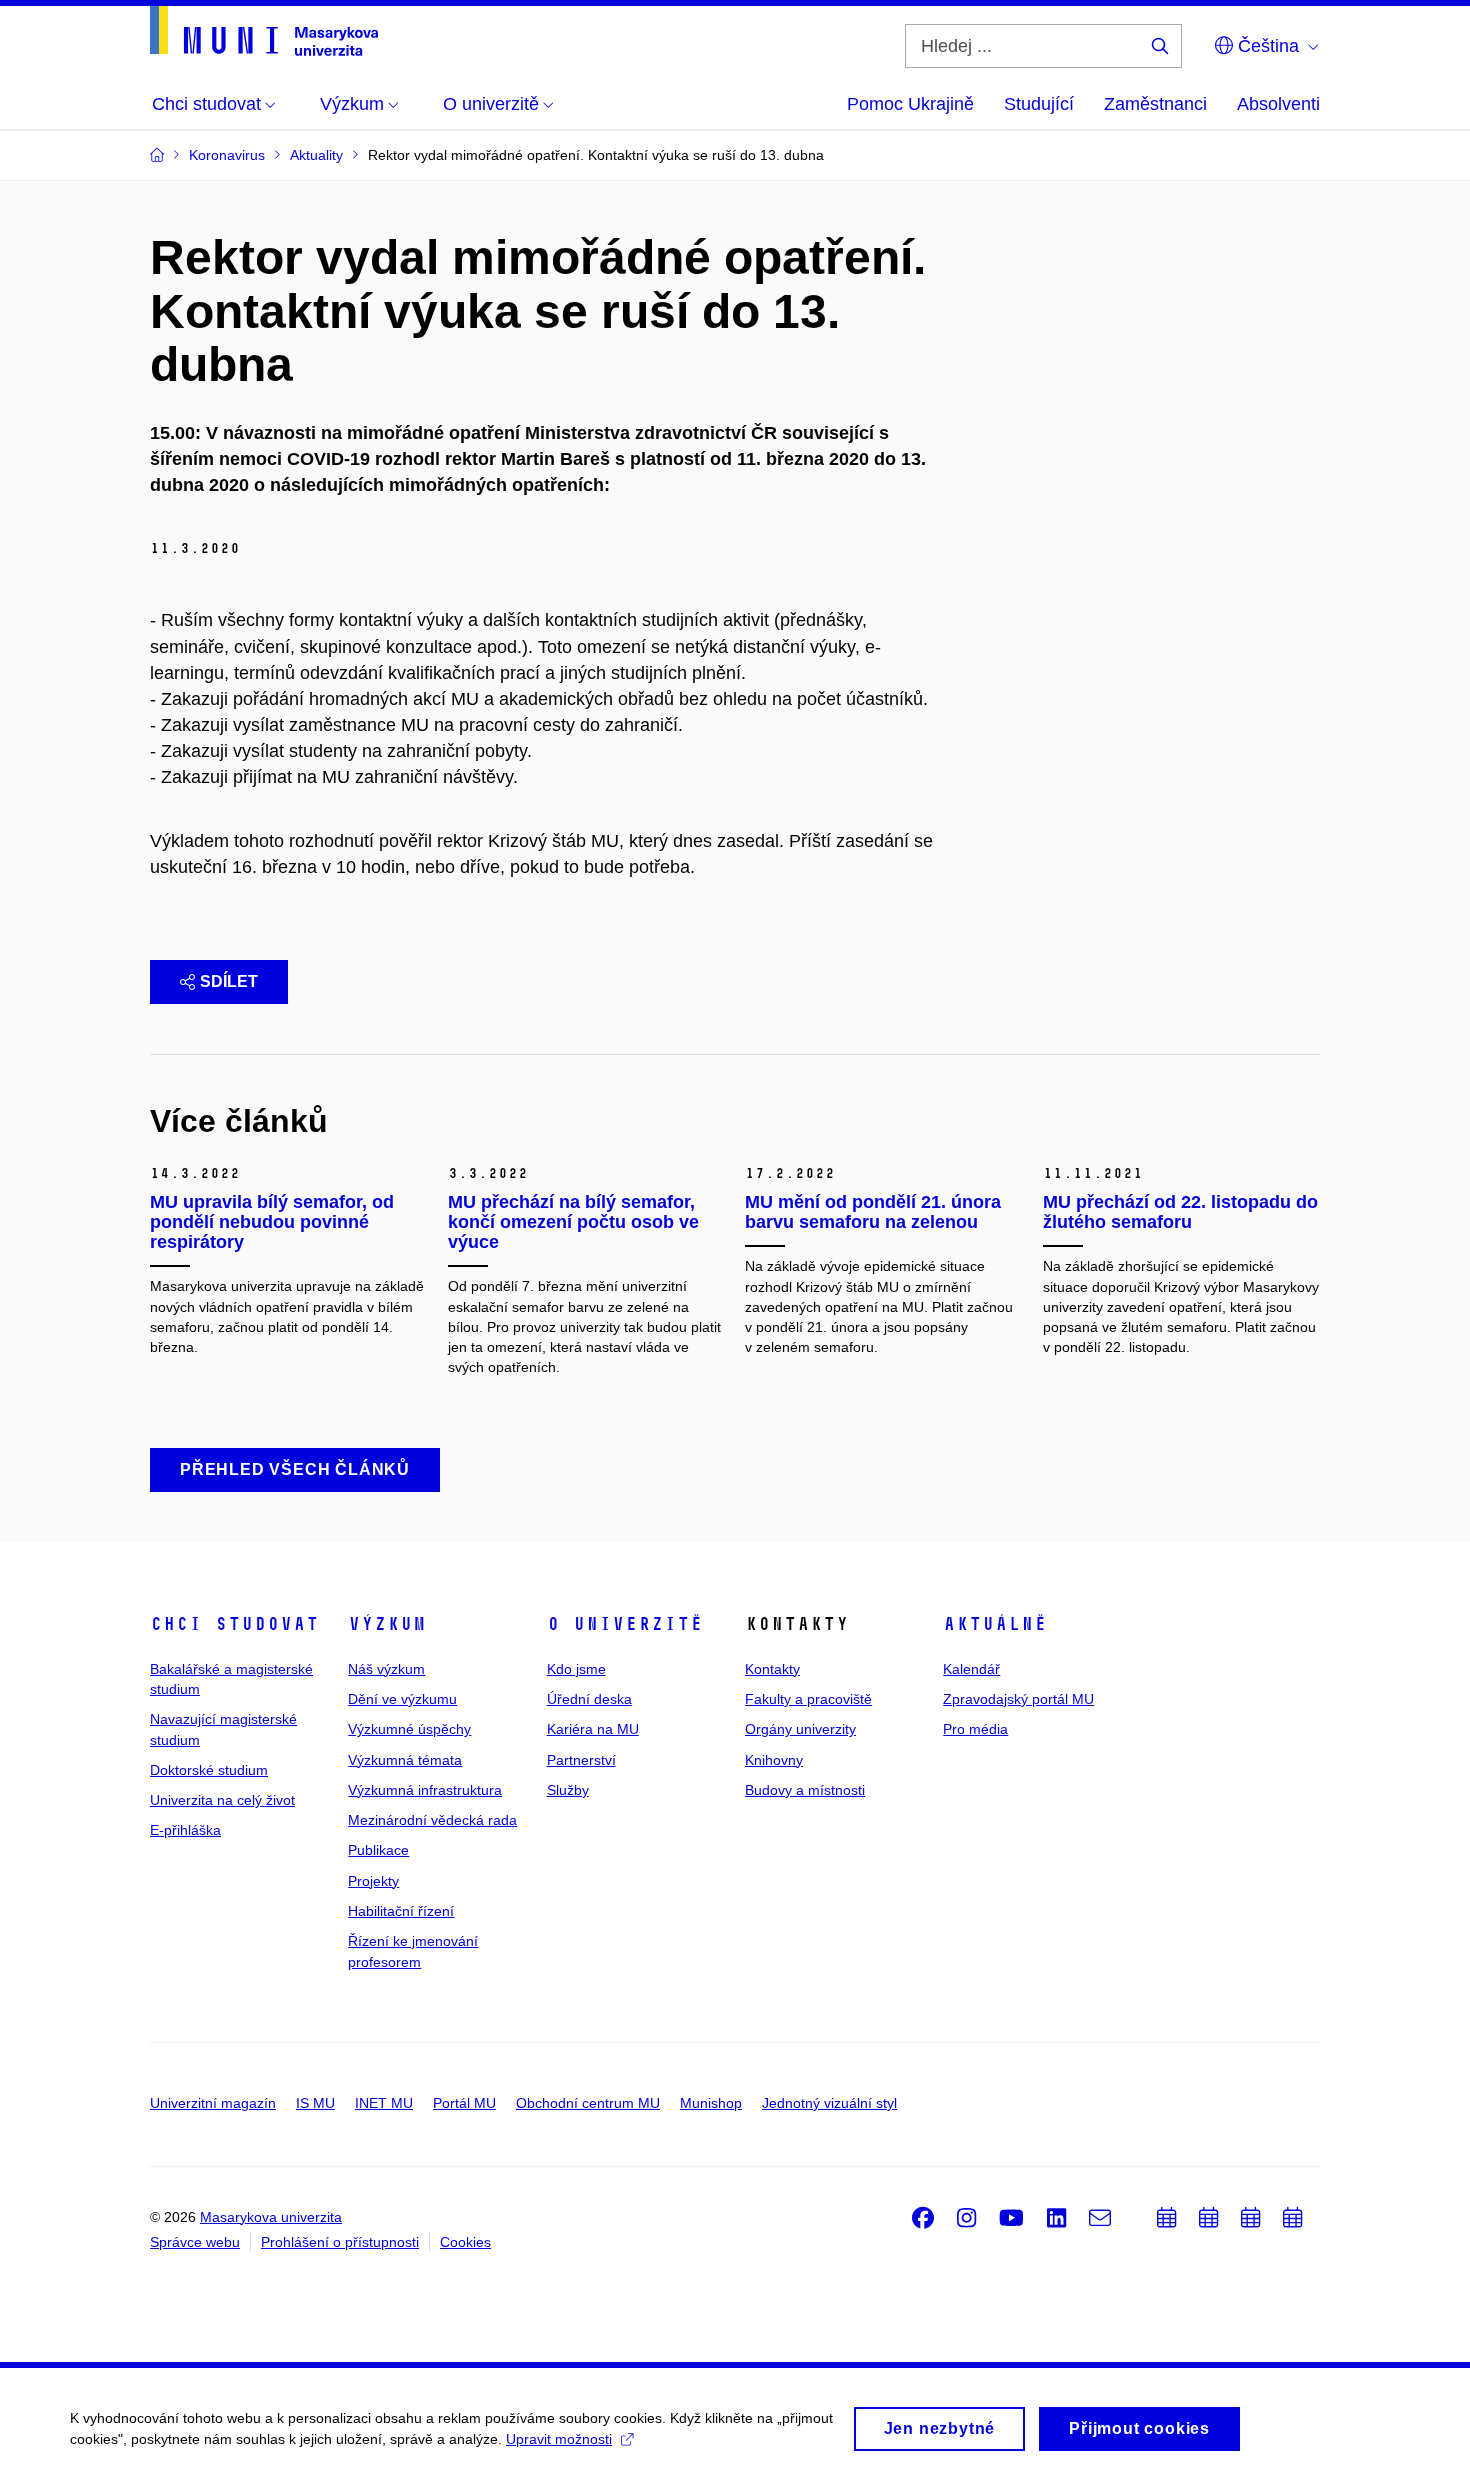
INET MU (384, 2103)
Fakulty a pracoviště (808, 1699)
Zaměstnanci (1155, 104)
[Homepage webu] (264, 31)
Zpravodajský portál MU (1018, 1699)
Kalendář (971, 1669)
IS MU (315, 2103)
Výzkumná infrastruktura (425, 1790)
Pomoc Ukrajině (910, 104)
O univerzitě (625, 1624)
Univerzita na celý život (222, 1800)
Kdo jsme (576, 1669)
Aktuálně (995, 1624)
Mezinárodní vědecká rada (432, 1820)
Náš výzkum (386, 1669)
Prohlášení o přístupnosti (340, 2242)
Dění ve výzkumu (402, 1699)
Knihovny (774, 1760)
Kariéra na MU (593, 1729)
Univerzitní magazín (213, 2103)
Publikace (378, 1850)
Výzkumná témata (405, 1760)
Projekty (373, 1881)
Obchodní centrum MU (588, 2103)
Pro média (975, 1729)
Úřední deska (589, 1699)
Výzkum (387, 1624)
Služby (568, 1790)
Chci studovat (234, 1624)
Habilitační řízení (401, 1911)
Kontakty (772, 1669)
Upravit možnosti (559, 2439)
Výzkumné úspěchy (409, 1729)
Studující (1039, 104)
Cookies (465, 2242)
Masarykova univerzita (271, 2217)
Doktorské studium (209, 1770)
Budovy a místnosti (805, 1790)
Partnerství (581, 1760)
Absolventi (1278, 104)
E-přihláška (185, 1830)
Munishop (711, 2103)
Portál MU (464, 2103)
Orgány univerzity (800, 1729)
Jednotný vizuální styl (829, 2103)
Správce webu (195, 2242)
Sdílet (229, 981)
